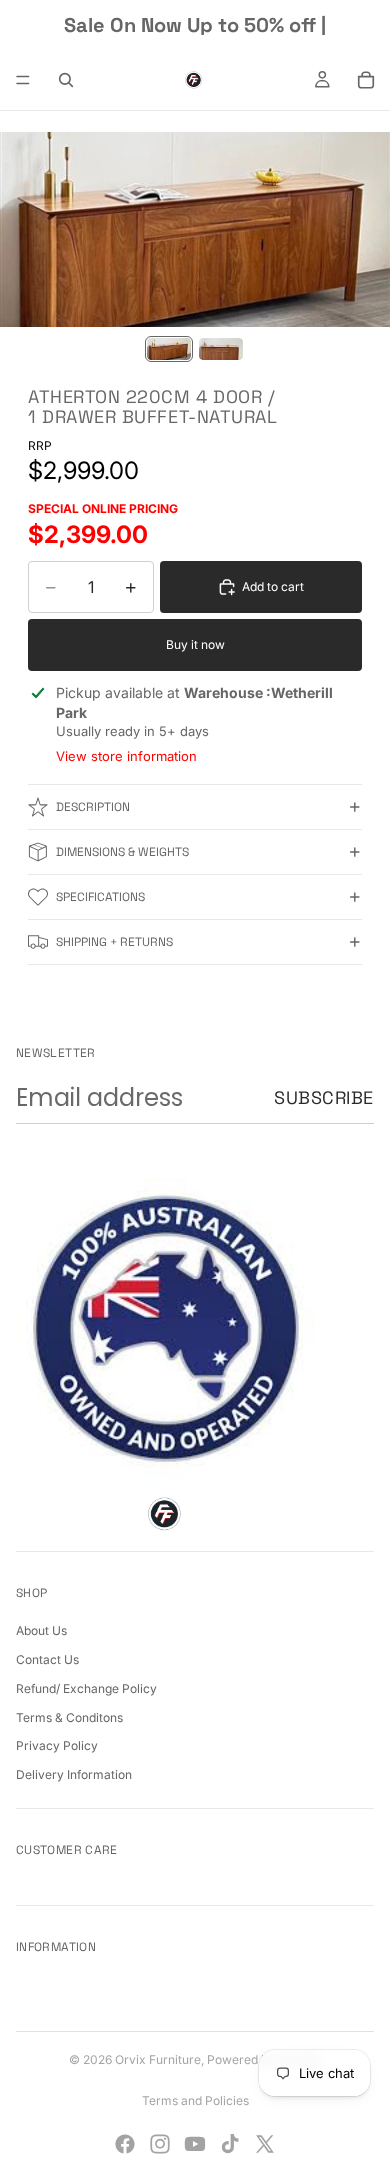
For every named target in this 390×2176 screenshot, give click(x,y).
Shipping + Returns (114, 942)
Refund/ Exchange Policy (86, 1688)
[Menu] (23, 80)
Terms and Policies (195, 2100)
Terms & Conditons (69, 1717)
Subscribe (324, 1097)
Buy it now (195, 644)
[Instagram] (160, 2144)
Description (93, 807)
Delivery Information (74, 1774)
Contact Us (47, 1659)
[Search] (66, 80)
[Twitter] (265, 2144)
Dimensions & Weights (122, 852)
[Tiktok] (230, 2144)
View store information (126, 756)
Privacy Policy (57, 1745)
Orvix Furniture (158, 2059)
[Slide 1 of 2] (169, 349)
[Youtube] (195, 2144)
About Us (41, 1630)
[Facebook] (125, 2144)
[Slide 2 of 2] (221, 349)
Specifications (100, 897)
